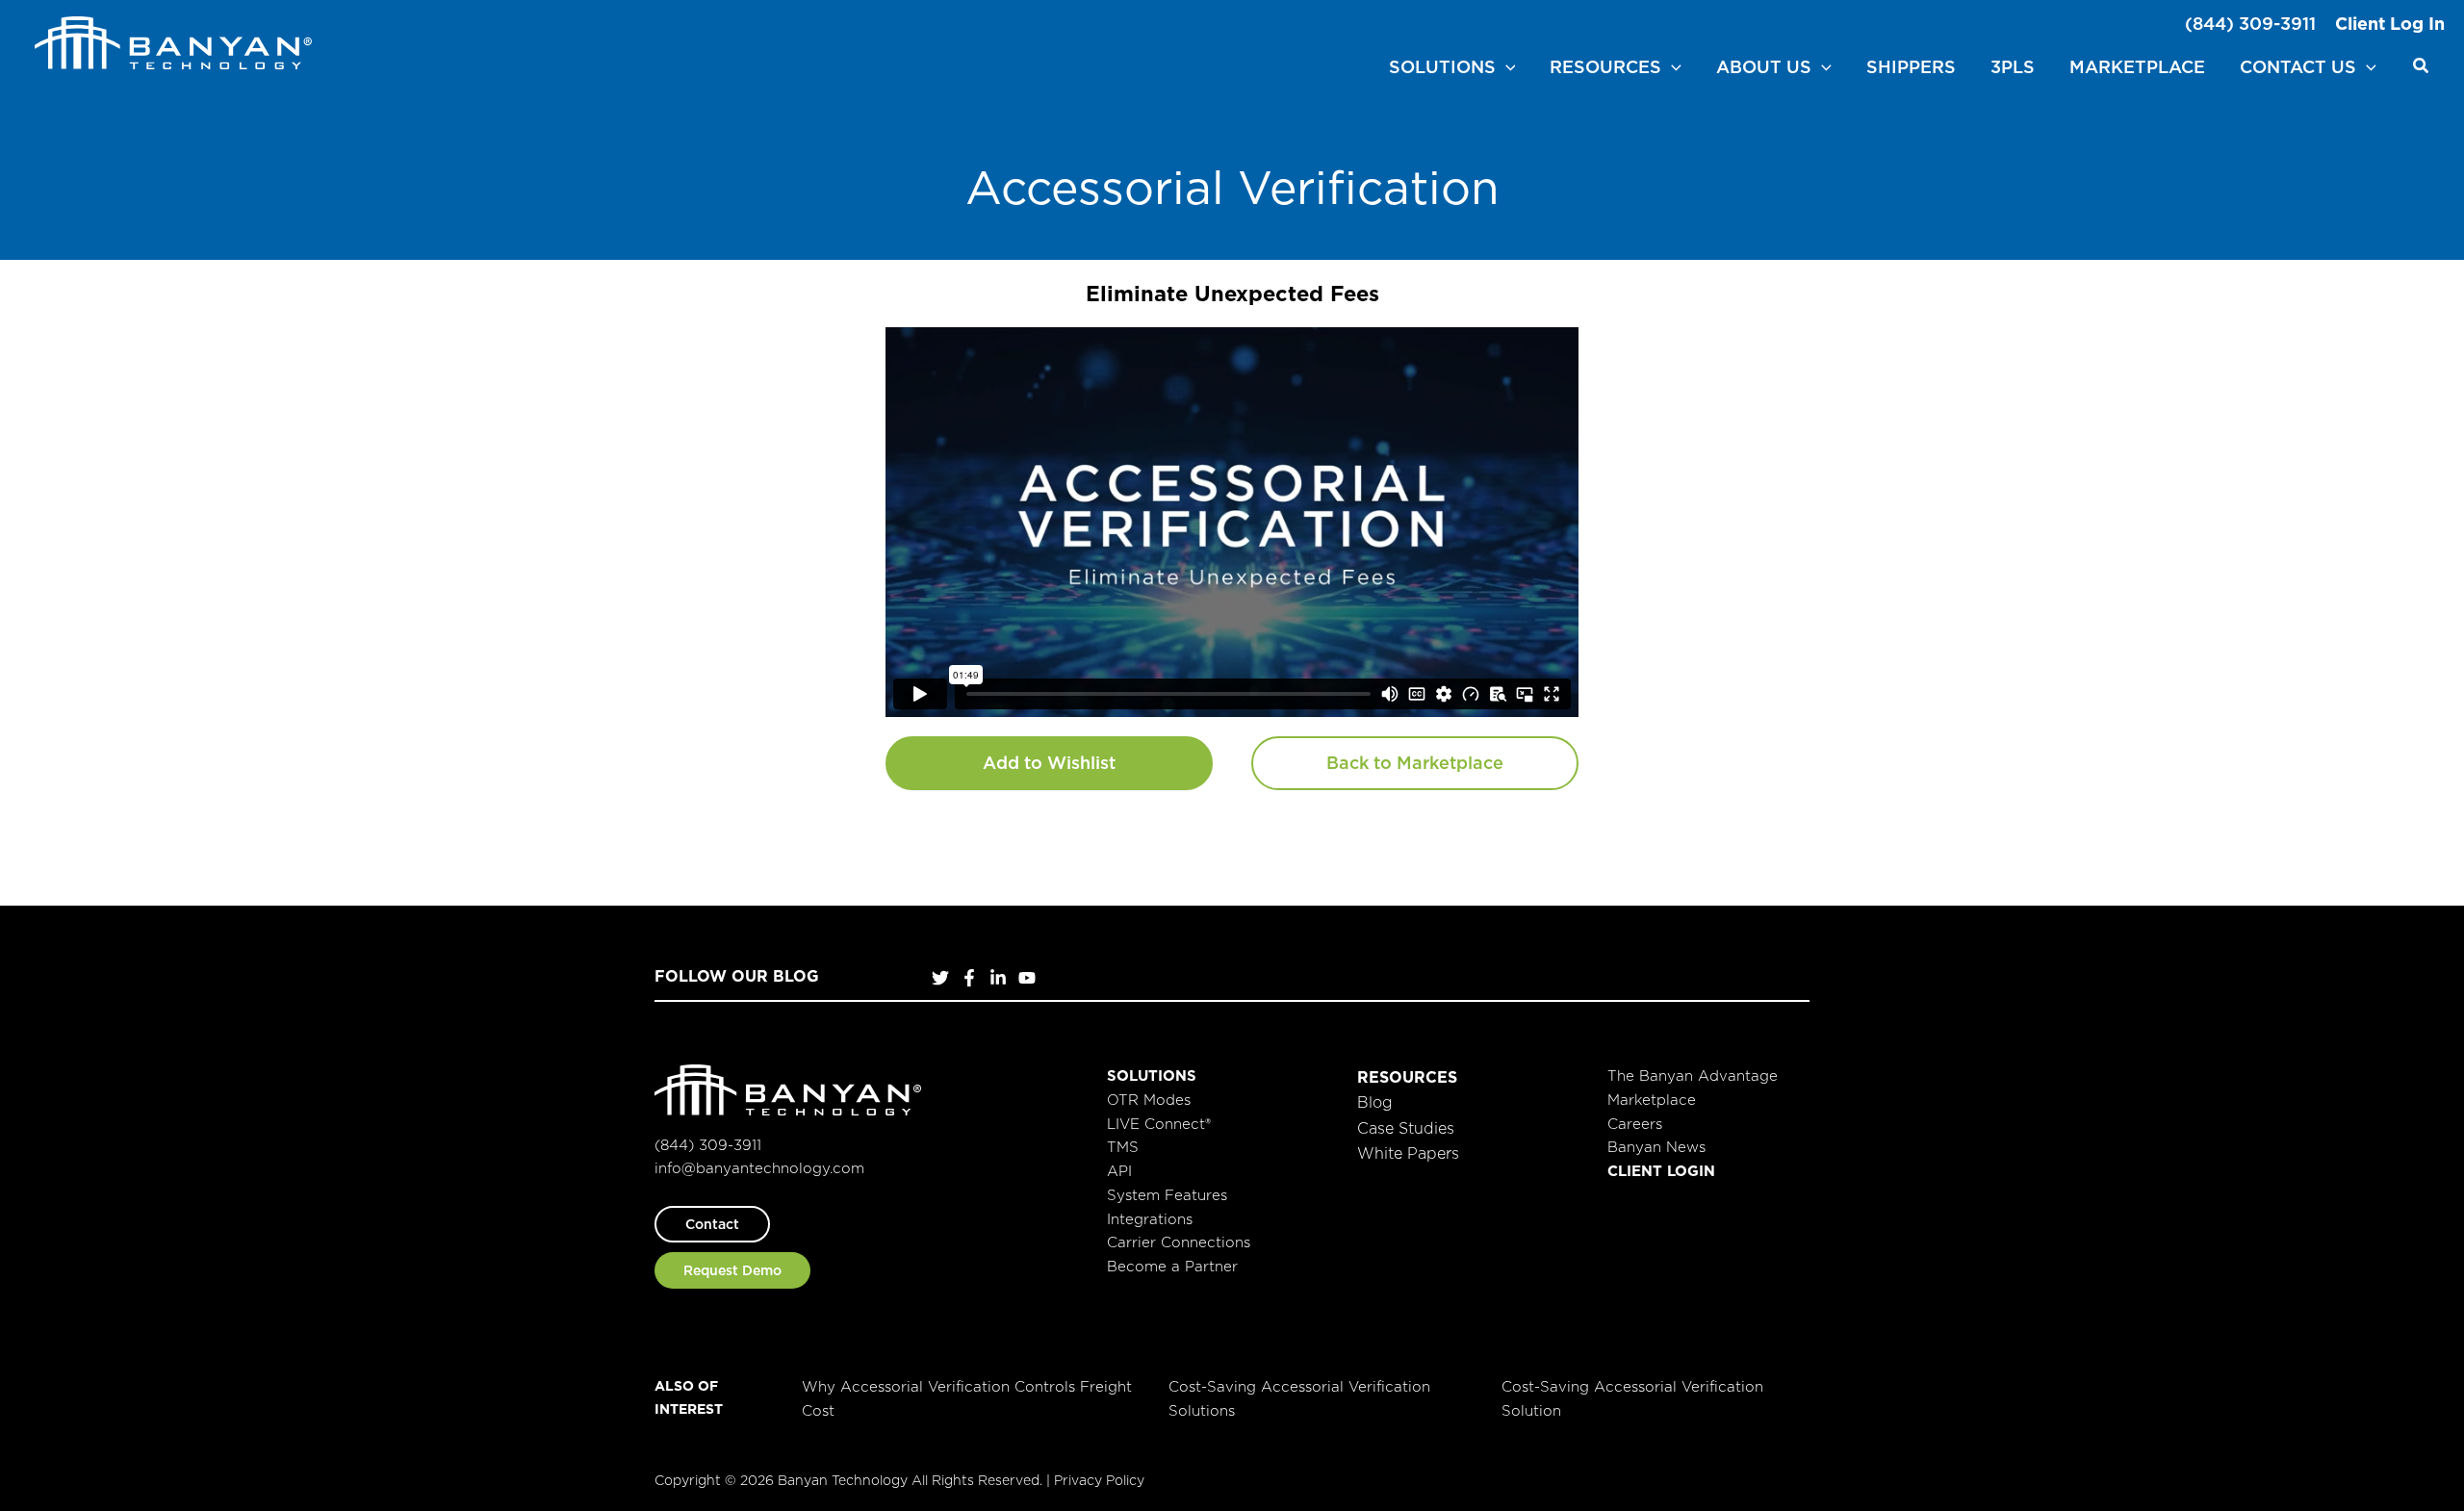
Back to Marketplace (1415, 763)
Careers (1635, 1124)
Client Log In (2390, 24)
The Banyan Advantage (1693, 1076)
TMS (1123, 1147)
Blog (1375, 1102)
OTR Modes (1149, 1100)
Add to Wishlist (1049, 763)
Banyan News (1656, 1147)
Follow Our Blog (737, 976)
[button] (1506, 67)
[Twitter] (940, 978)
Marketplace (1652, 1100)
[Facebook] (969, 978)
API (1119, 1171)
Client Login (1661, 1171)
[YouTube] (1027, 978)
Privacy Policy (1099, 1480)
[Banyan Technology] (173, 41)
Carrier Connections (1179, 1242)
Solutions (1152, 1076)
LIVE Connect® (1159, 1124)
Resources (1407, 1077)
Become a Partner (1172, 1266)
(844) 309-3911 (2250, 24)
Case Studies (1406, 1128)
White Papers (1408, 1153)
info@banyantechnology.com (759, 1168)
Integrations (1150, 1219)
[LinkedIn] (998, 978)
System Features (1167, 1195)
